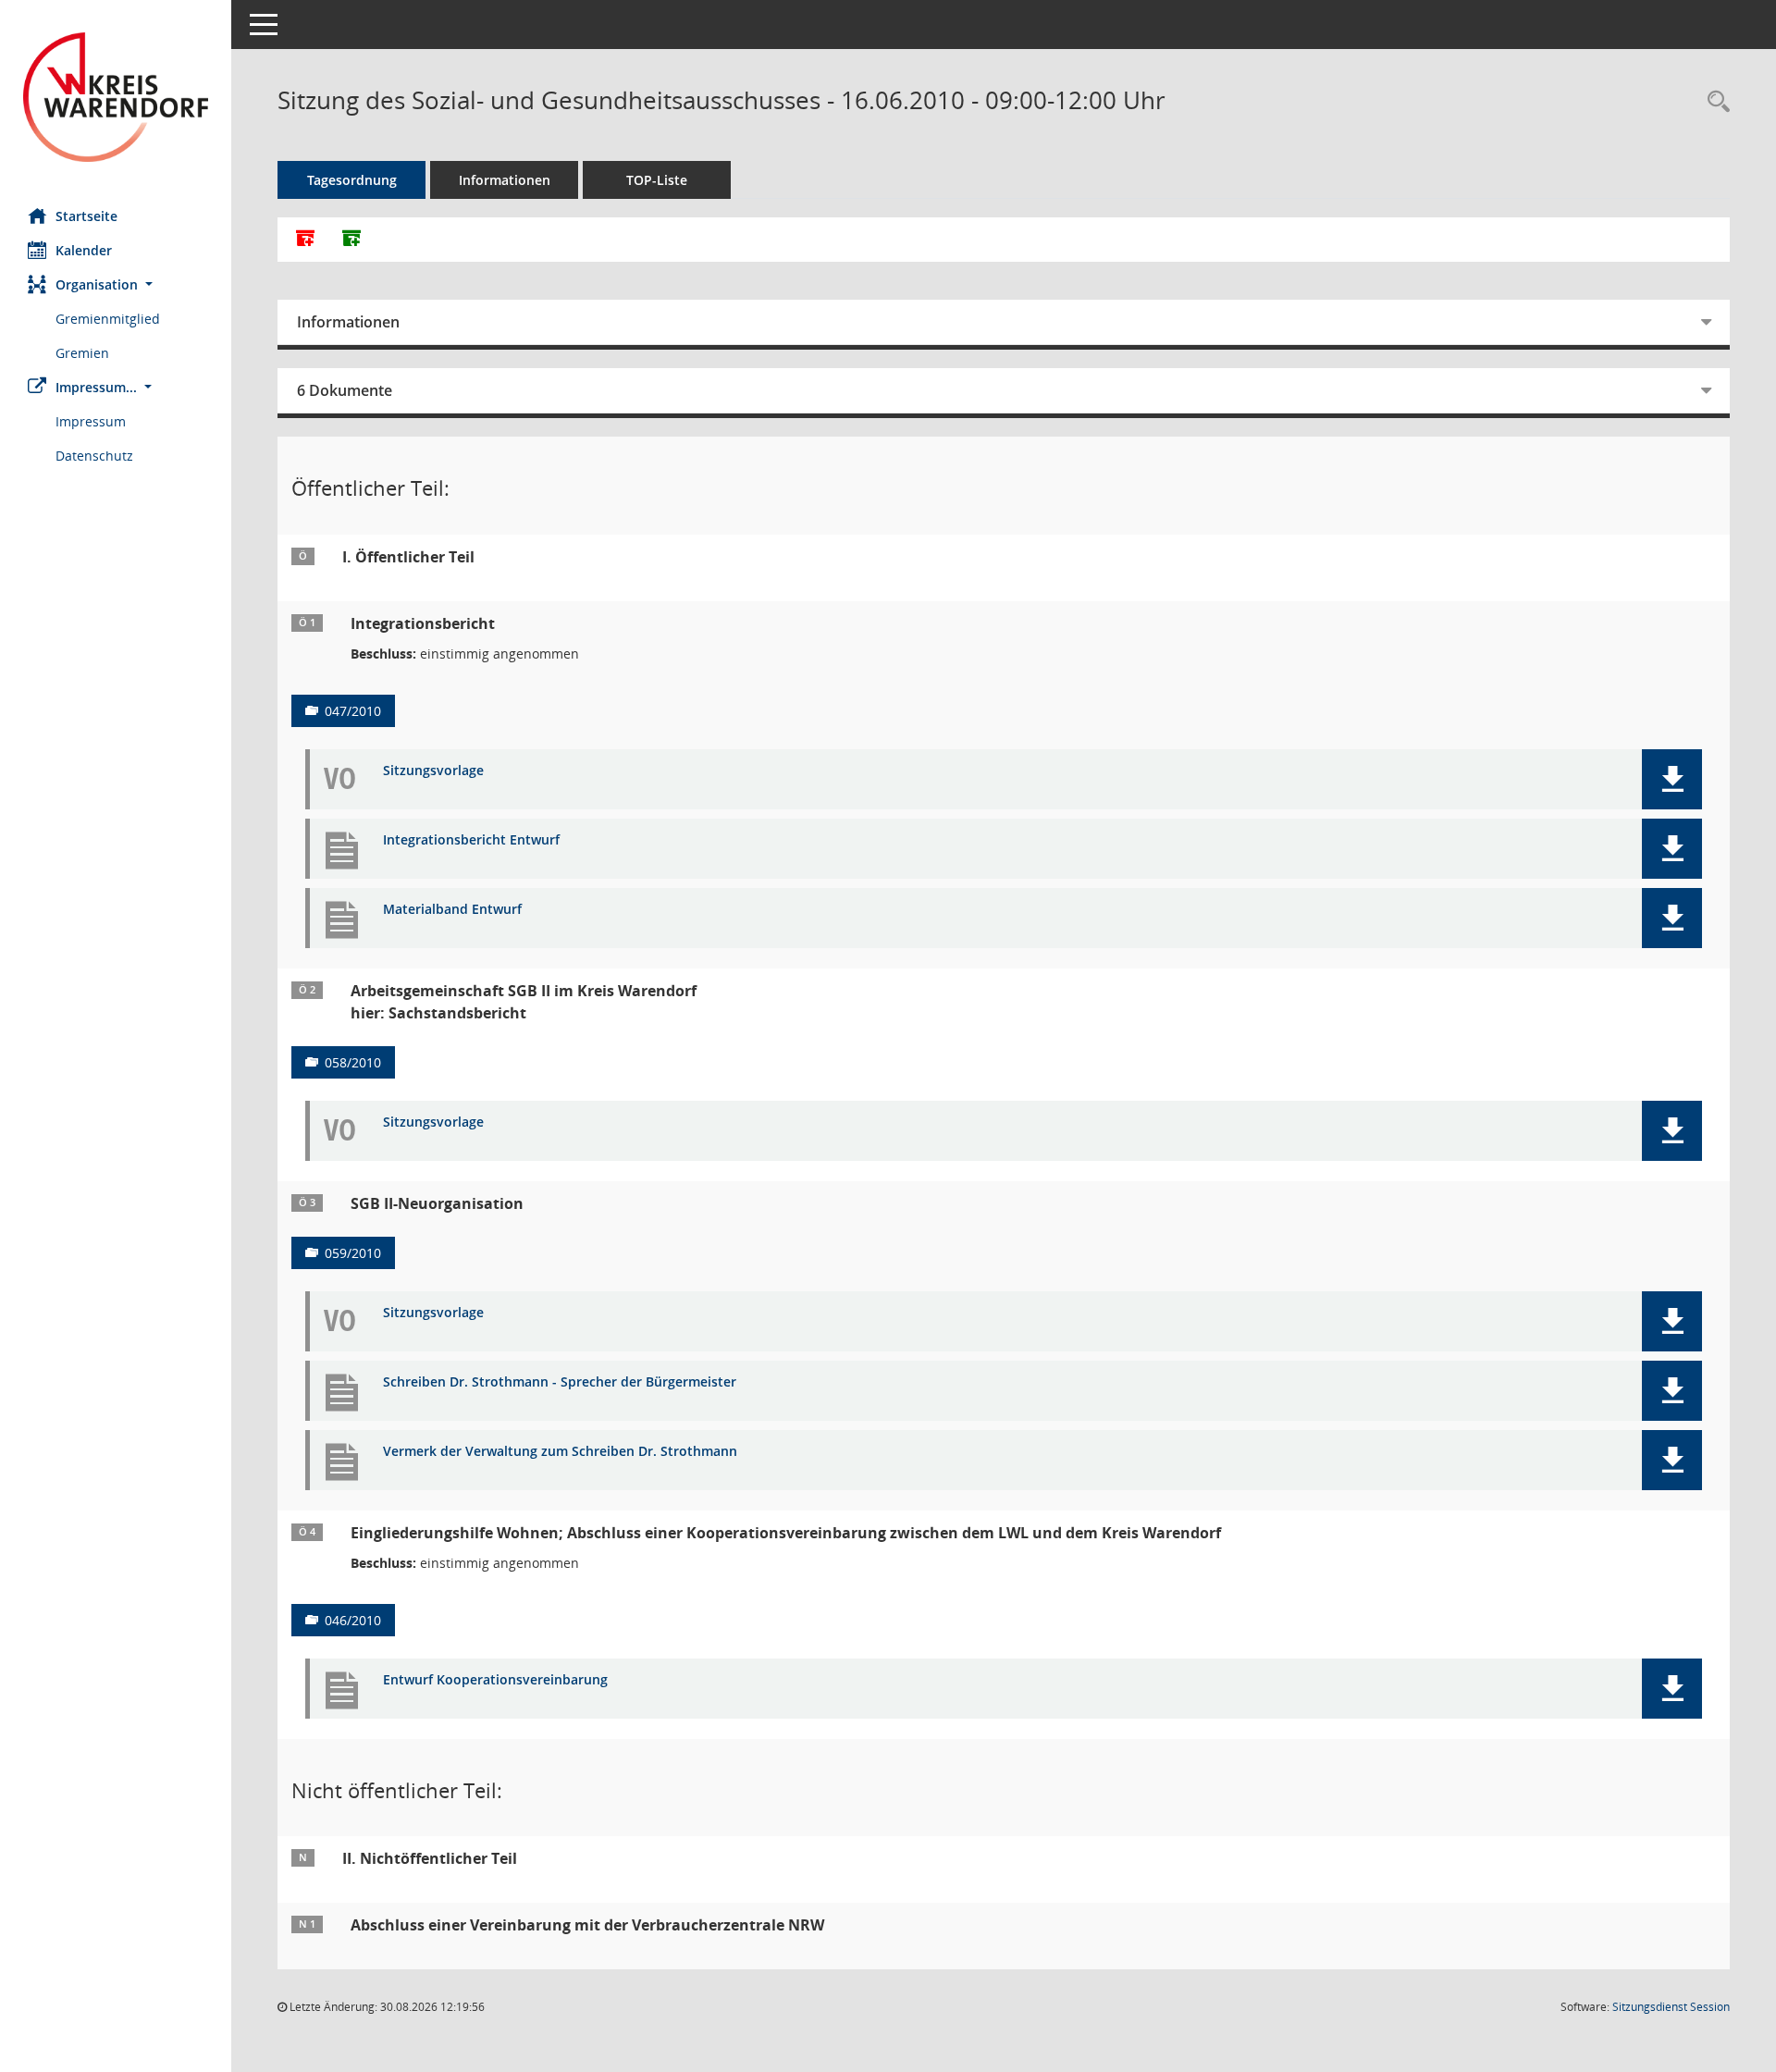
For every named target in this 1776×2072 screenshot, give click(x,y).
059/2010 (353, 1253)
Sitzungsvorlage (433, 771)
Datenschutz (94, 456)
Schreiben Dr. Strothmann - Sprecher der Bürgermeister (560, 1382)
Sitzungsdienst (1671, 2007)
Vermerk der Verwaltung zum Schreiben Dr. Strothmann (560, 1452)
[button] (116, 284)
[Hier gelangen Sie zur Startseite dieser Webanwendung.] (116, 97)
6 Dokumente (345, 390)
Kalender (84, 250)
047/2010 (353, 711)
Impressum (91, 421)
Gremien (82, 353)
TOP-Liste (657, 180)
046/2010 (353, 1620)
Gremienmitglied (108, 319)
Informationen (505, 180)
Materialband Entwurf (452, 910)
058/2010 (353, 1062)
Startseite (86, 216)
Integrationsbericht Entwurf (471, 840)
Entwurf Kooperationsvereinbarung (495, 1680)
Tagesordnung (352, 180)
